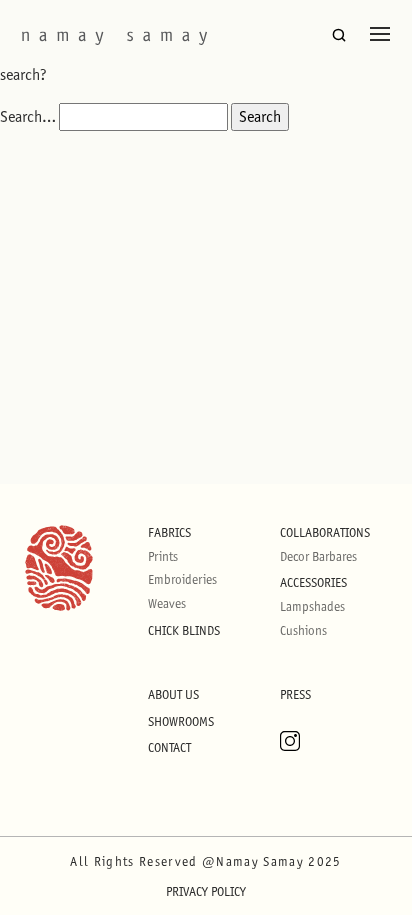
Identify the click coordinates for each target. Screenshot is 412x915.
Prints (163, 556)
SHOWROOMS (181, 721)
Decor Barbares (318, 556)
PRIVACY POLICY (206, 891)
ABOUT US (173, 694)
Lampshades (312, 606)
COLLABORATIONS (325, 532)
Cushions (303, 630)
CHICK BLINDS (184, 630)
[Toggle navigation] (380, 34)
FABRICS (169, 532)
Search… (28, 116)
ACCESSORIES (313, 582)
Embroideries (182, 579)
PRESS (295, 694)
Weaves (167, 603)
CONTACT (169, 747)
